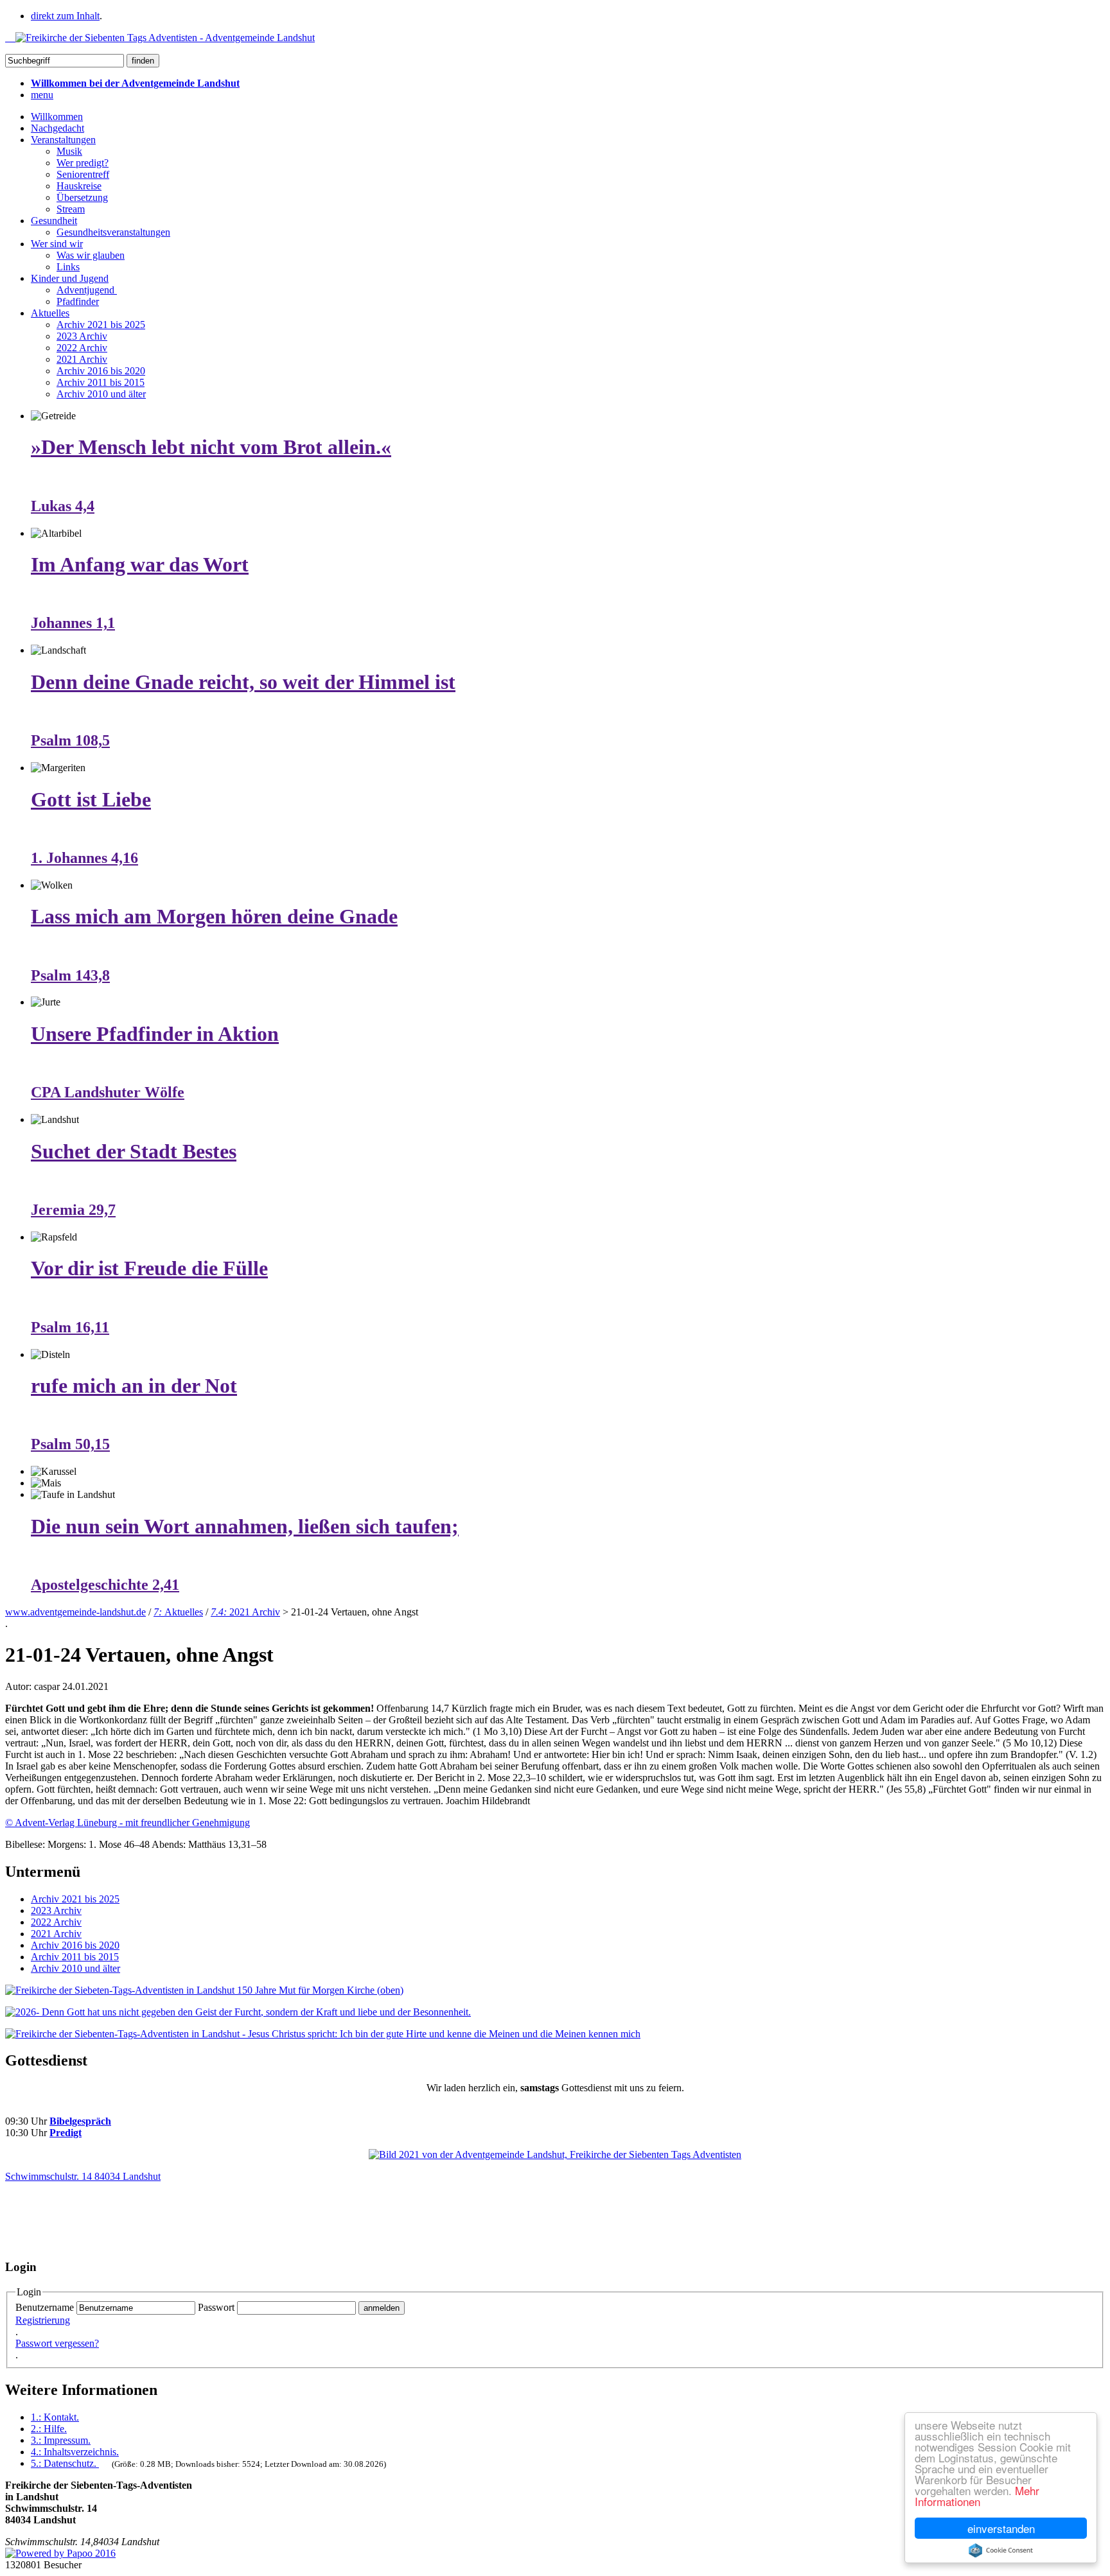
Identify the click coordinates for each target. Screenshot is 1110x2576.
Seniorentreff (83, 174)
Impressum (61, 2440)
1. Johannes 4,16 (84, 858)
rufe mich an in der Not (134, 1386)
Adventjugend (87, 290)
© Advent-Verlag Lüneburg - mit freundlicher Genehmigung (128, 1823)
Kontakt (55, 2417)
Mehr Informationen (977, 2496)
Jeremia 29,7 (73, 1210)
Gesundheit (54, 221)
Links (68, 267)
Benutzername (45, 2307)
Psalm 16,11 (70, 1327)
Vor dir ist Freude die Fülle (149, 1268)
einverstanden (1001, 2528)
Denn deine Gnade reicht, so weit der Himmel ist (243, 682)
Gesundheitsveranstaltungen (113, 232)
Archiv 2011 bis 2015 (101, 382)
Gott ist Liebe (91, 799)
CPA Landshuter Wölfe (108, 1092)
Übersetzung (82, 197)
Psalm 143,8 (70, 975)
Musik (69, 151)
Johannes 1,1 (73, 623)
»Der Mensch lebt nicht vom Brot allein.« (211, 447)
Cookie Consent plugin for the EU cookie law (1001, 2550)
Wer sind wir (57, 244)
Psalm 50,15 (70, 1444)
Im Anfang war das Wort (140, 564)
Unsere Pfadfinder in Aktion (155, 1034)
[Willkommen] (160, 38)
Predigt (66, 2133)
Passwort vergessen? (57, 2343)
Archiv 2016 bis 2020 (101, 371)
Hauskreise (79, 186)
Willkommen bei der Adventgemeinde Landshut (135, 83)
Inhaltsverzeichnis (75, 2452)
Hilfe (49, 2429)
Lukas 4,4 (63, 506)
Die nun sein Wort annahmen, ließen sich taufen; (245, 1526)
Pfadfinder (78, 301)
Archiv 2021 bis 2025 (101, 325)
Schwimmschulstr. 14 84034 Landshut (83, 2176)
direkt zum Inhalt (65, 16)
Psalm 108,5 (70, 740)
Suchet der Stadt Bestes (134, 1151)
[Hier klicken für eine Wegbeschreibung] (555, 2154)
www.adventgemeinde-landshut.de (75, 1612)
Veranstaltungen (63, 140)
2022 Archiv (82, 348)
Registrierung (43, 2320)
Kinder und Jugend (70, 278)
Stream (71, 209)
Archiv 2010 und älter (101, 394)
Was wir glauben (91, 255)
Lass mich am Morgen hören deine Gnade (214, 916)
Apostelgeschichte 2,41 (105, 1585)
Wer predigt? (83, 163)
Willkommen (57, 117)
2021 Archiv (82, 359)
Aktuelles (50, 313)
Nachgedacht (57, 128)
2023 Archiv (82, 336)
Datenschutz (64, 2463)
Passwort (216, 2307)
